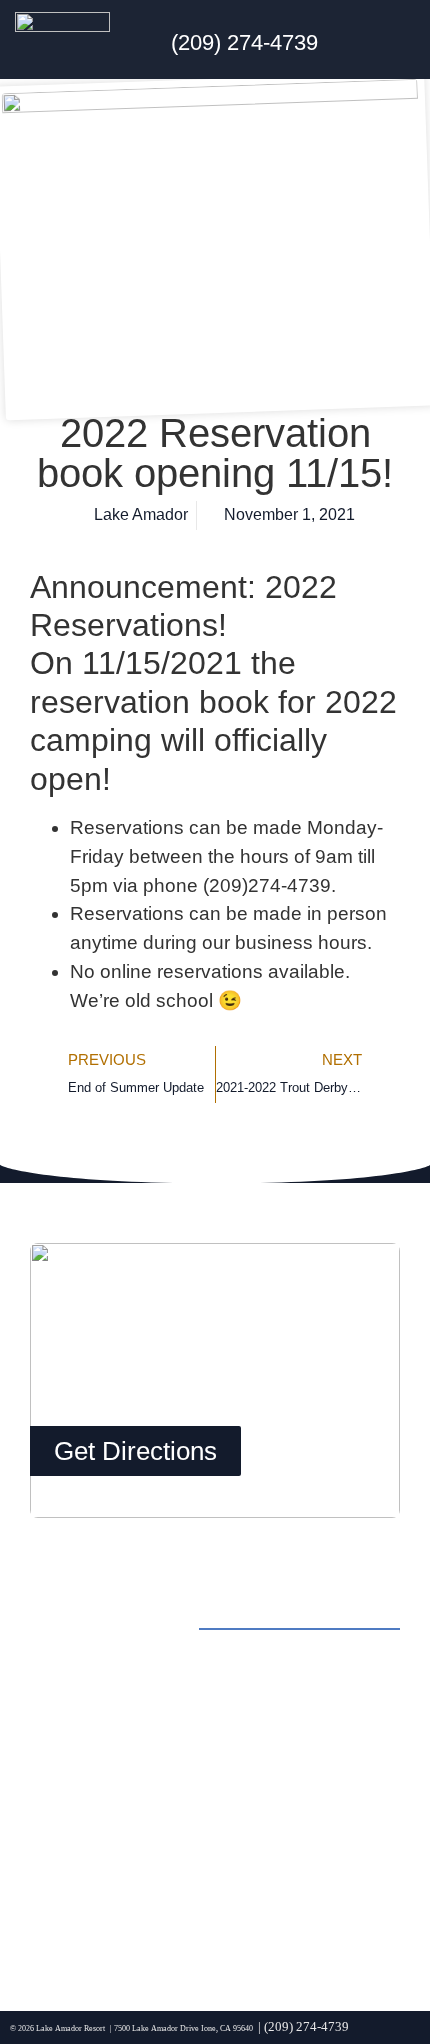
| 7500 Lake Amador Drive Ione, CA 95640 (181, 2028)
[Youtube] (220, 1926)
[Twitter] (165, 1926)
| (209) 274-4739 (303, 2027)
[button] (399, 39)
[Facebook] (55, 1926)
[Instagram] (110, 1926)
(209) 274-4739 (244, 42)
